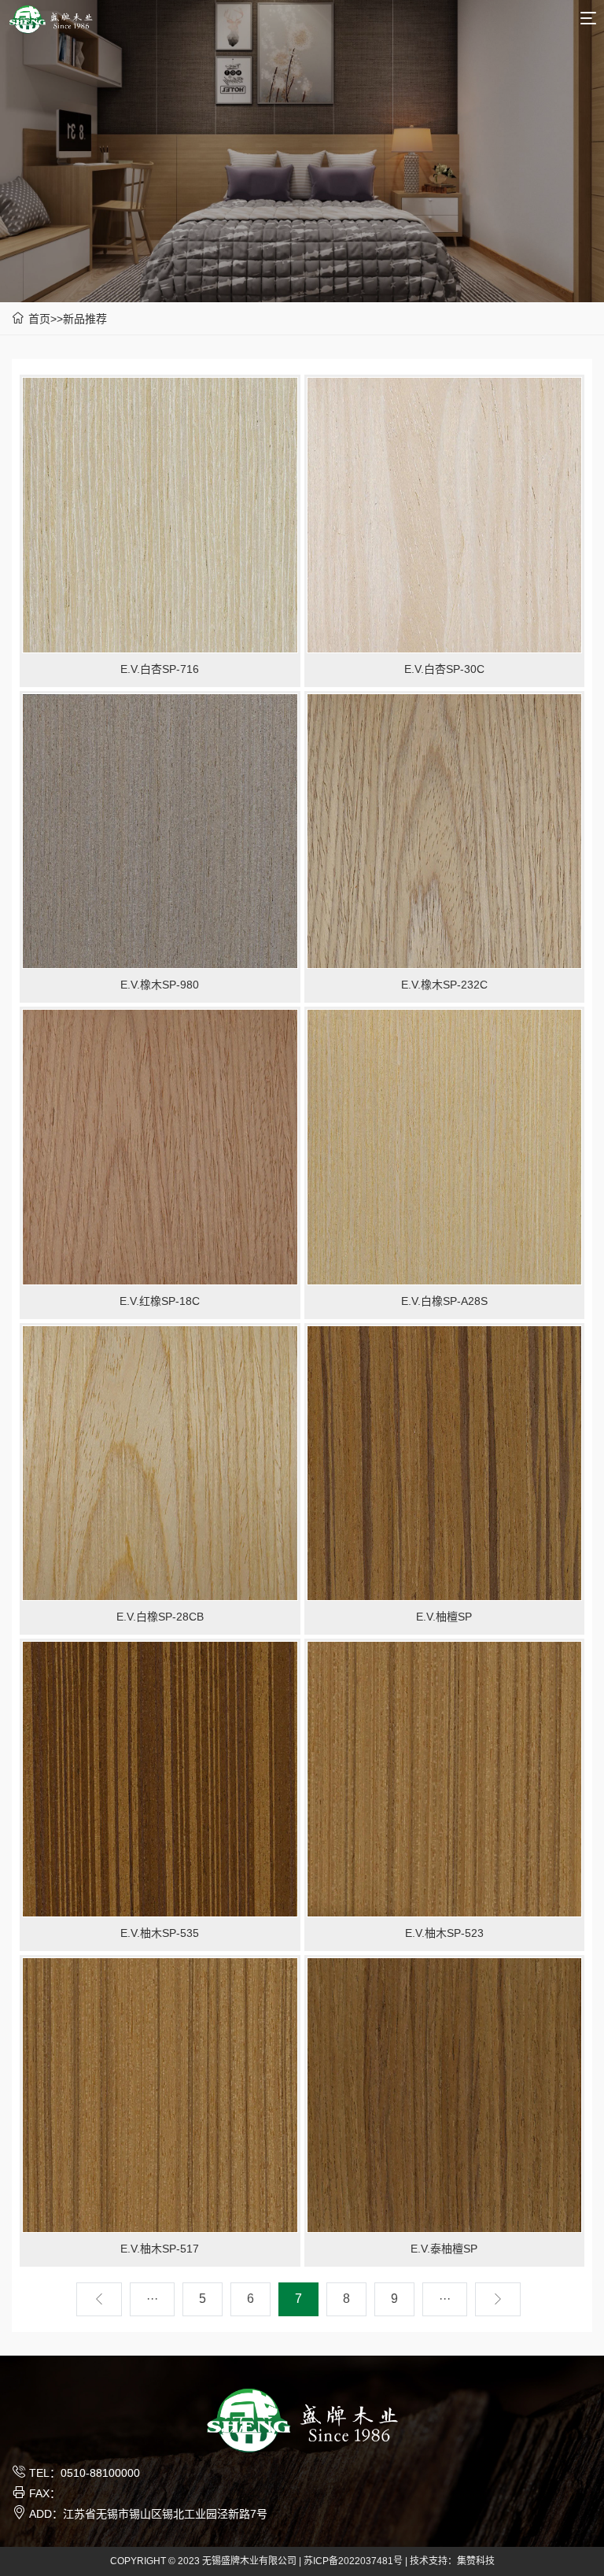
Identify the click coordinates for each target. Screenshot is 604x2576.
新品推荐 (85, 319)
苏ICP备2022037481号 (353, 2561)
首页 (39, 319)
